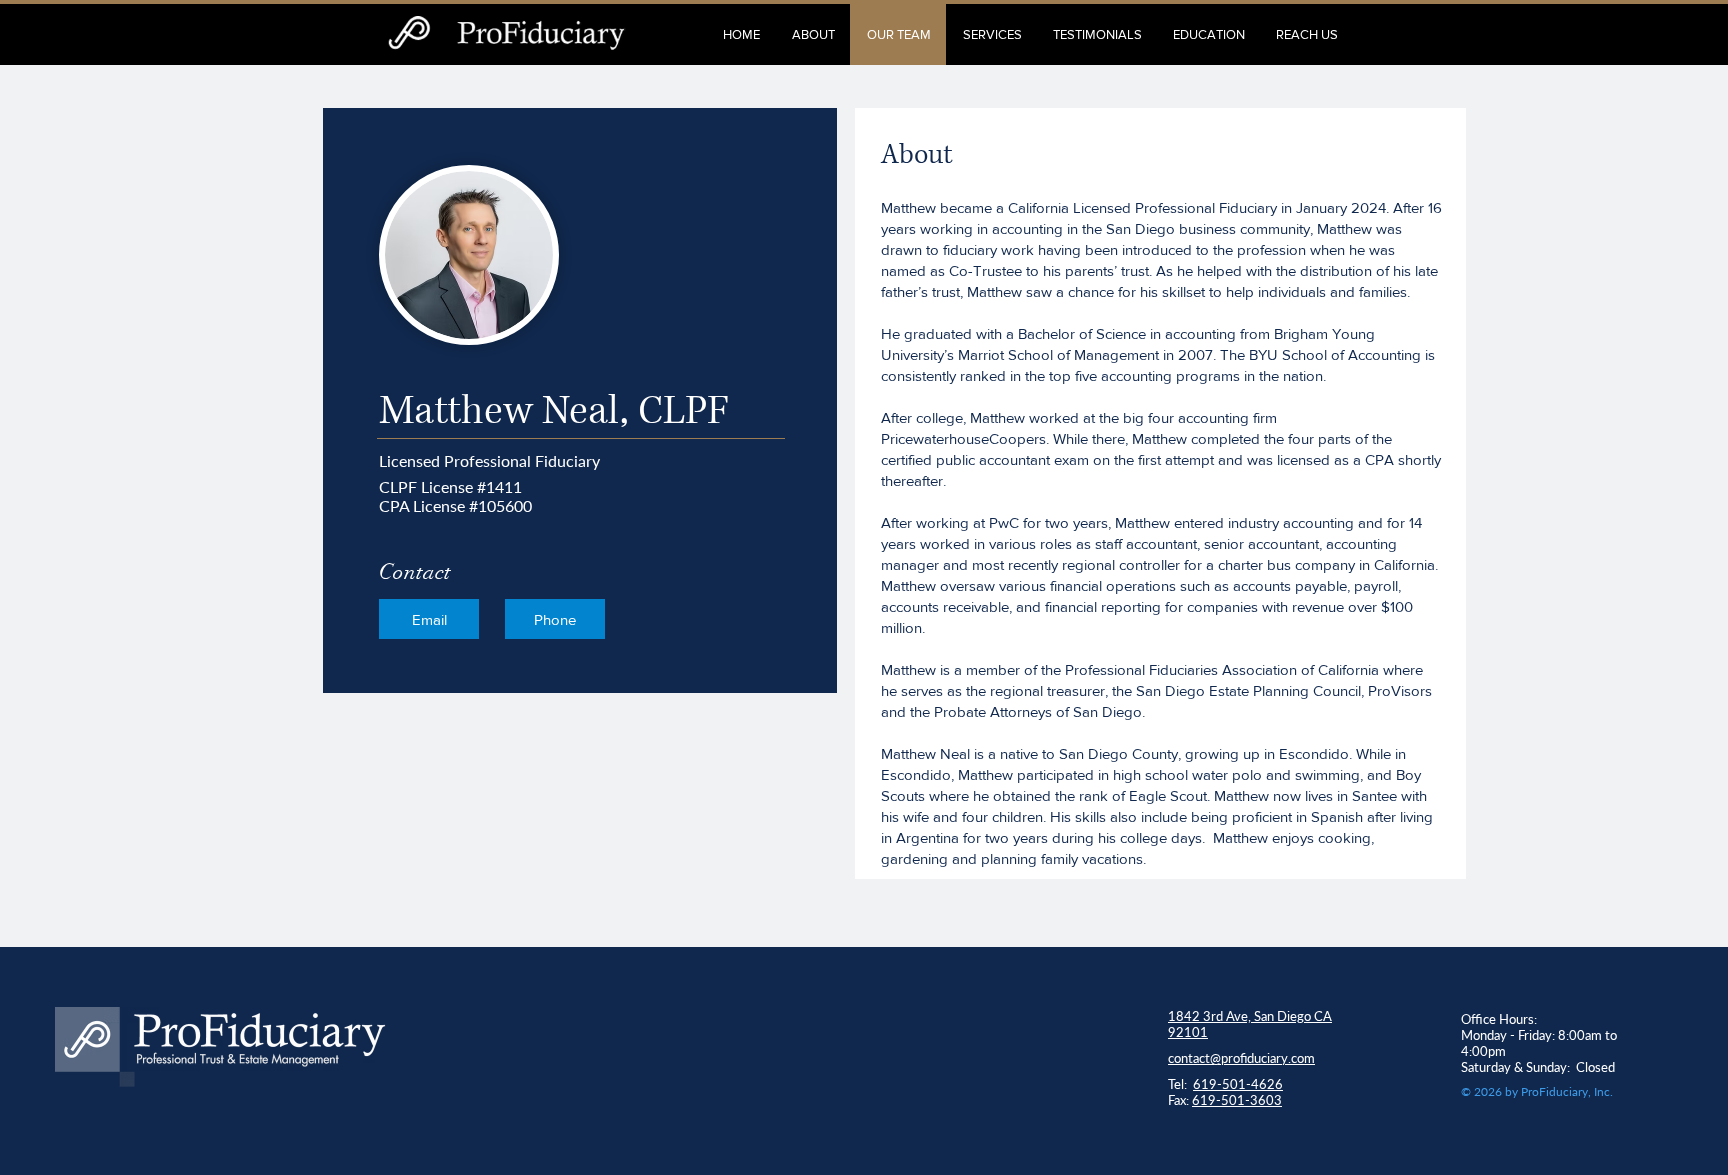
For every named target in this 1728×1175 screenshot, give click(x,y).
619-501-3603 (1237, 1100)
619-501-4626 (1238, 1084)
